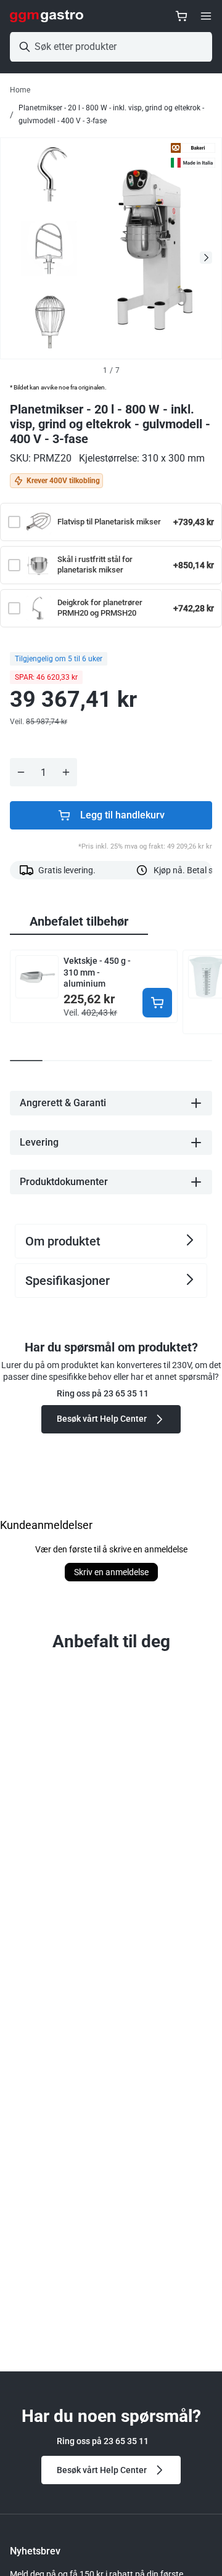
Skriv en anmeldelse (111, 1572)
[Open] (206, 16)
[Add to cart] (157, 1003)
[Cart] (181, 16)
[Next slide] (206, 258)
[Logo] (47, 16)
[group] (79, 922)
